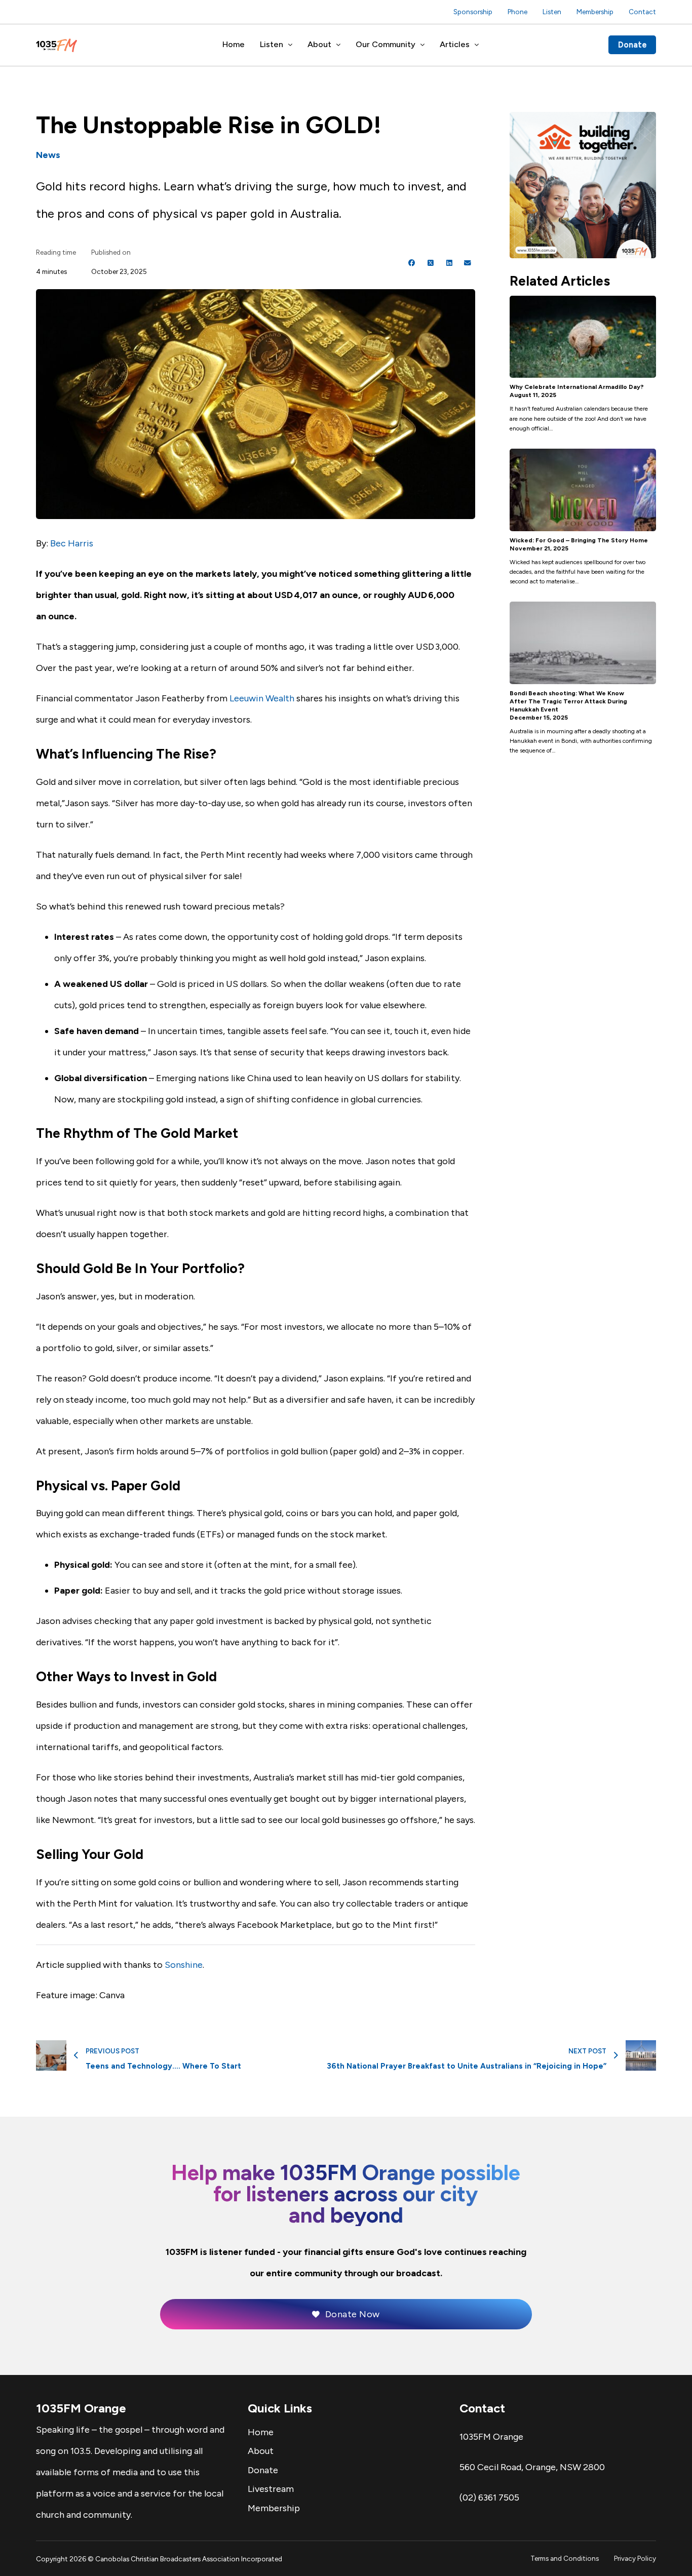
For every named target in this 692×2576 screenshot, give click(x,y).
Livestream (271, 2489)
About (319, 44)
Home (234, 44)
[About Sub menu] (338, 45)
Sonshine (184, 1965)
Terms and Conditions (565, 2558)
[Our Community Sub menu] (422, 45)
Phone (517, 12)
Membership (595, 12)
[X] (431, 263)
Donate (632, 45)
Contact (642, 12)
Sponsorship (473, 12)
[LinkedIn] (449, 263)
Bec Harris (72, 543)
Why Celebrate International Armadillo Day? (577, 387)
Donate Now (353, 2314)
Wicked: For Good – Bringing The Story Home (579, 540)
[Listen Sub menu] (290, 45)
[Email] (468, 263)
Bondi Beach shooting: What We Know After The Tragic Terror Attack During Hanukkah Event (568, 701)
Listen (552, 12)
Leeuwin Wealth (262, 698)
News (48, 155)
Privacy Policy (635, 2558)
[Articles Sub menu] (477, 45)
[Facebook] (412, 263)
